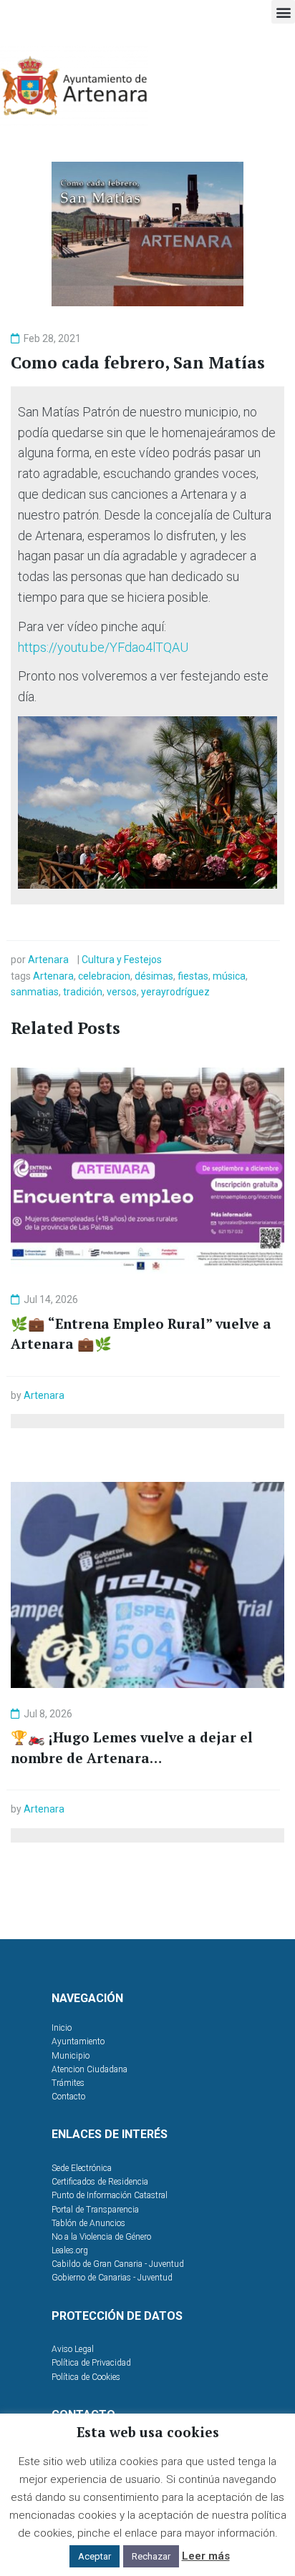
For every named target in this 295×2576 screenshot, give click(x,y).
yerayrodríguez (175, 992)
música (229, 976)
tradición (83, 992)
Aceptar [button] (95, 2556)
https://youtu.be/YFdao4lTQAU (103, 647)
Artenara (48, 960)
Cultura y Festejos (122, 960)
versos (122, 992)
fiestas (193, 976)
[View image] (147, 802)
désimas (154, 976)
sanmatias (35, 992)
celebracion (104, 976)
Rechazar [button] (151, 2556)
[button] (283, 12)
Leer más (206, 2556)
